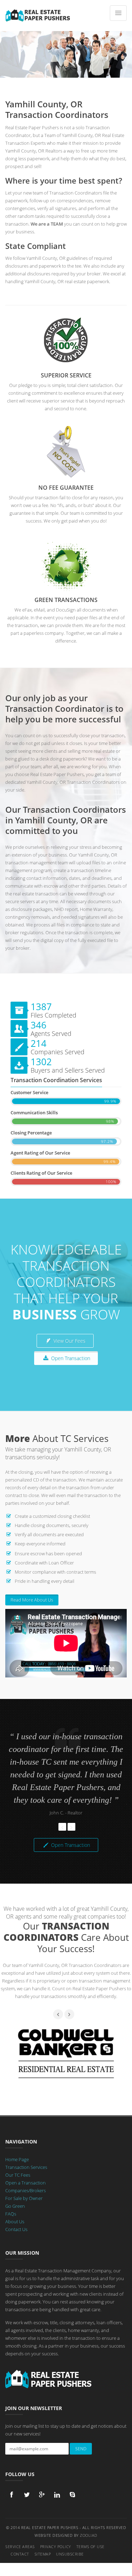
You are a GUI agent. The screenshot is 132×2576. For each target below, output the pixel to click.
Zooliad (89, 2535)
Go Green (15, 2206)
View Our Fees (69, 1341)
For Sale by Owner (24, 2198)
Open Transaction (70, 1358)
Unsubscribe (70, 2554)
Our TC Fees (18, 2175)
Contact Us (16, 2229)
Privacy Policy (56, 2547)
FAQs (11, 2214)
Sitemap (43, 2554)
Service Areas (20, 2547)
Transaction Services (26, 2167)
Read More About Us (32, 1600)
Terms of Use (90, 2547)
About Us (15, 2222)
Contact (20, 2554)
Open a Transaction (26, 2183)
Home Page (17, 2159)
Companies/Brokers (26, 2190)
